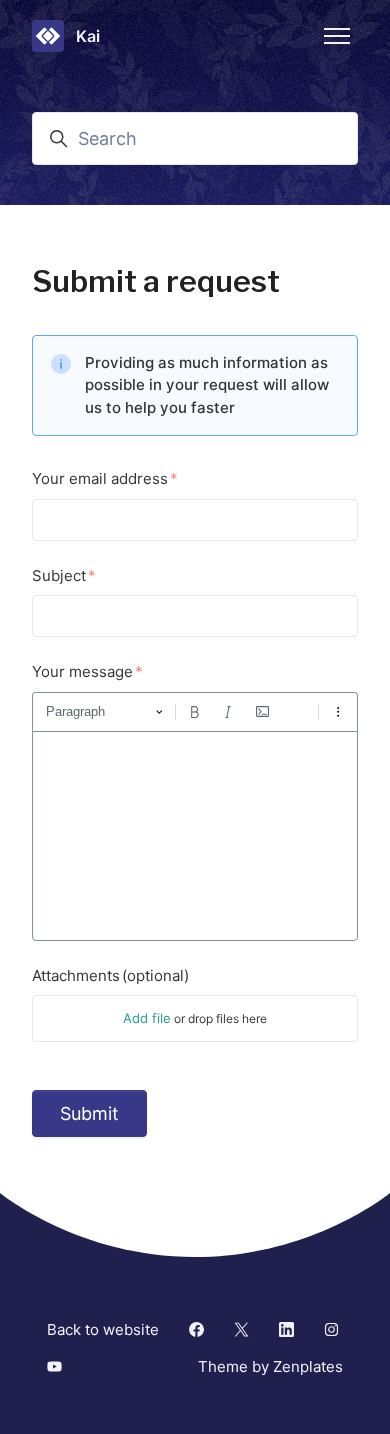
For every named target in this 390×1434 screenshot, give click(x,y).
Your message (82, 671)
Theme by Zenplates (270, 1366)
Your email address (100, 478)
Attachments (110, 975)
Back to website (103, 1329)
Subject (59, 575)
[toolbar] (195, 712)
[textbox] (195, 836)
